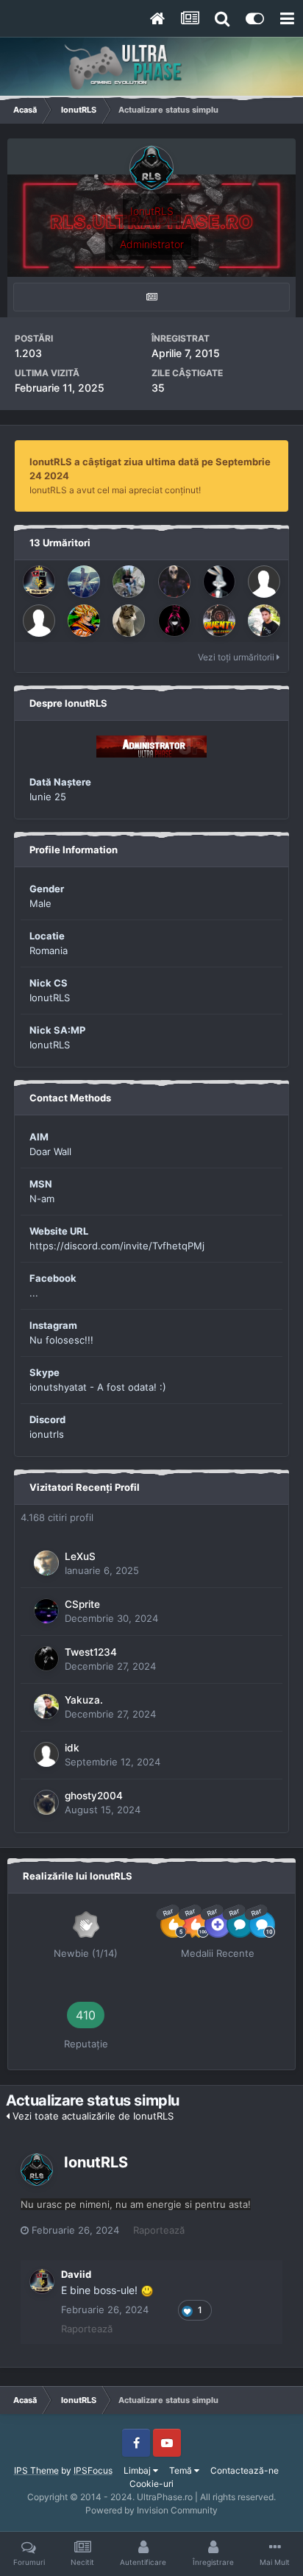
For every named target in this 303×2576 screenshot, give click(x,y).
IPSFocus (93, 2470)
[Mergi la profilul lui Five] (219, 582)
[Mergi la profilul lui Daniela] (174, 621)
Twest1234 (91, 1652)
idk (72, 1748)
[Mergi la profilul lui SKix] (129, 582)
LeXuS (80, 1556)
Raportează (159, 2230)
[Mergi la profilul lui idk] (46, 1754)
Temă (182, 2470)
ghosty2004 (94, 1796)
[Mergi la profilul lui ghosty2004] (46, 1802)
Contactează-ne (245, 2470)
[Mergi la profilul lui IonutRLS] (37, 2170)
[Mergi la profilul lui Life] (84, 621)
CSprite (82, 1604)
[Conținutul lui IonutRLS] (151, 297)
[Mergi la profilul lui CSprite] (46, 1611)
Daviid (76, 2274)
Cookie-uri (151, 2484)
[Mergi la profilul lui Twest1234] (46, 1659)
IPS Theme (36, 2470)
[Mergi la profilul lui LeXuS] (46, 1563)
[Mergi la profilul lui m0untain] (129, 621)
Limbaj (138, 2470)
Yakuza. (84, 1700)
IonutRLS (96, 2162)
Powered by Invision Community (151, 2510)
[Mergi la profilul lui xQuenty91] (219, 621)
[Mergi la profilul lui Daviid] (39, 582)
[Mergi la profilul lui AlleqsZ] (84, 582)
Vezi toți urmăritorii (237, 657)
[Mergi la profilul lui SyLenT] (174, 582)
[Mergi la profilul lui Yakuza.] (264, 621)
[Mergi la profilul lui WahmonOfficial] (264, 582)
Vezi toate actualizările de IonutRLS (92, 2116)
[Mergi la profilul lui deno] (39, 621)
